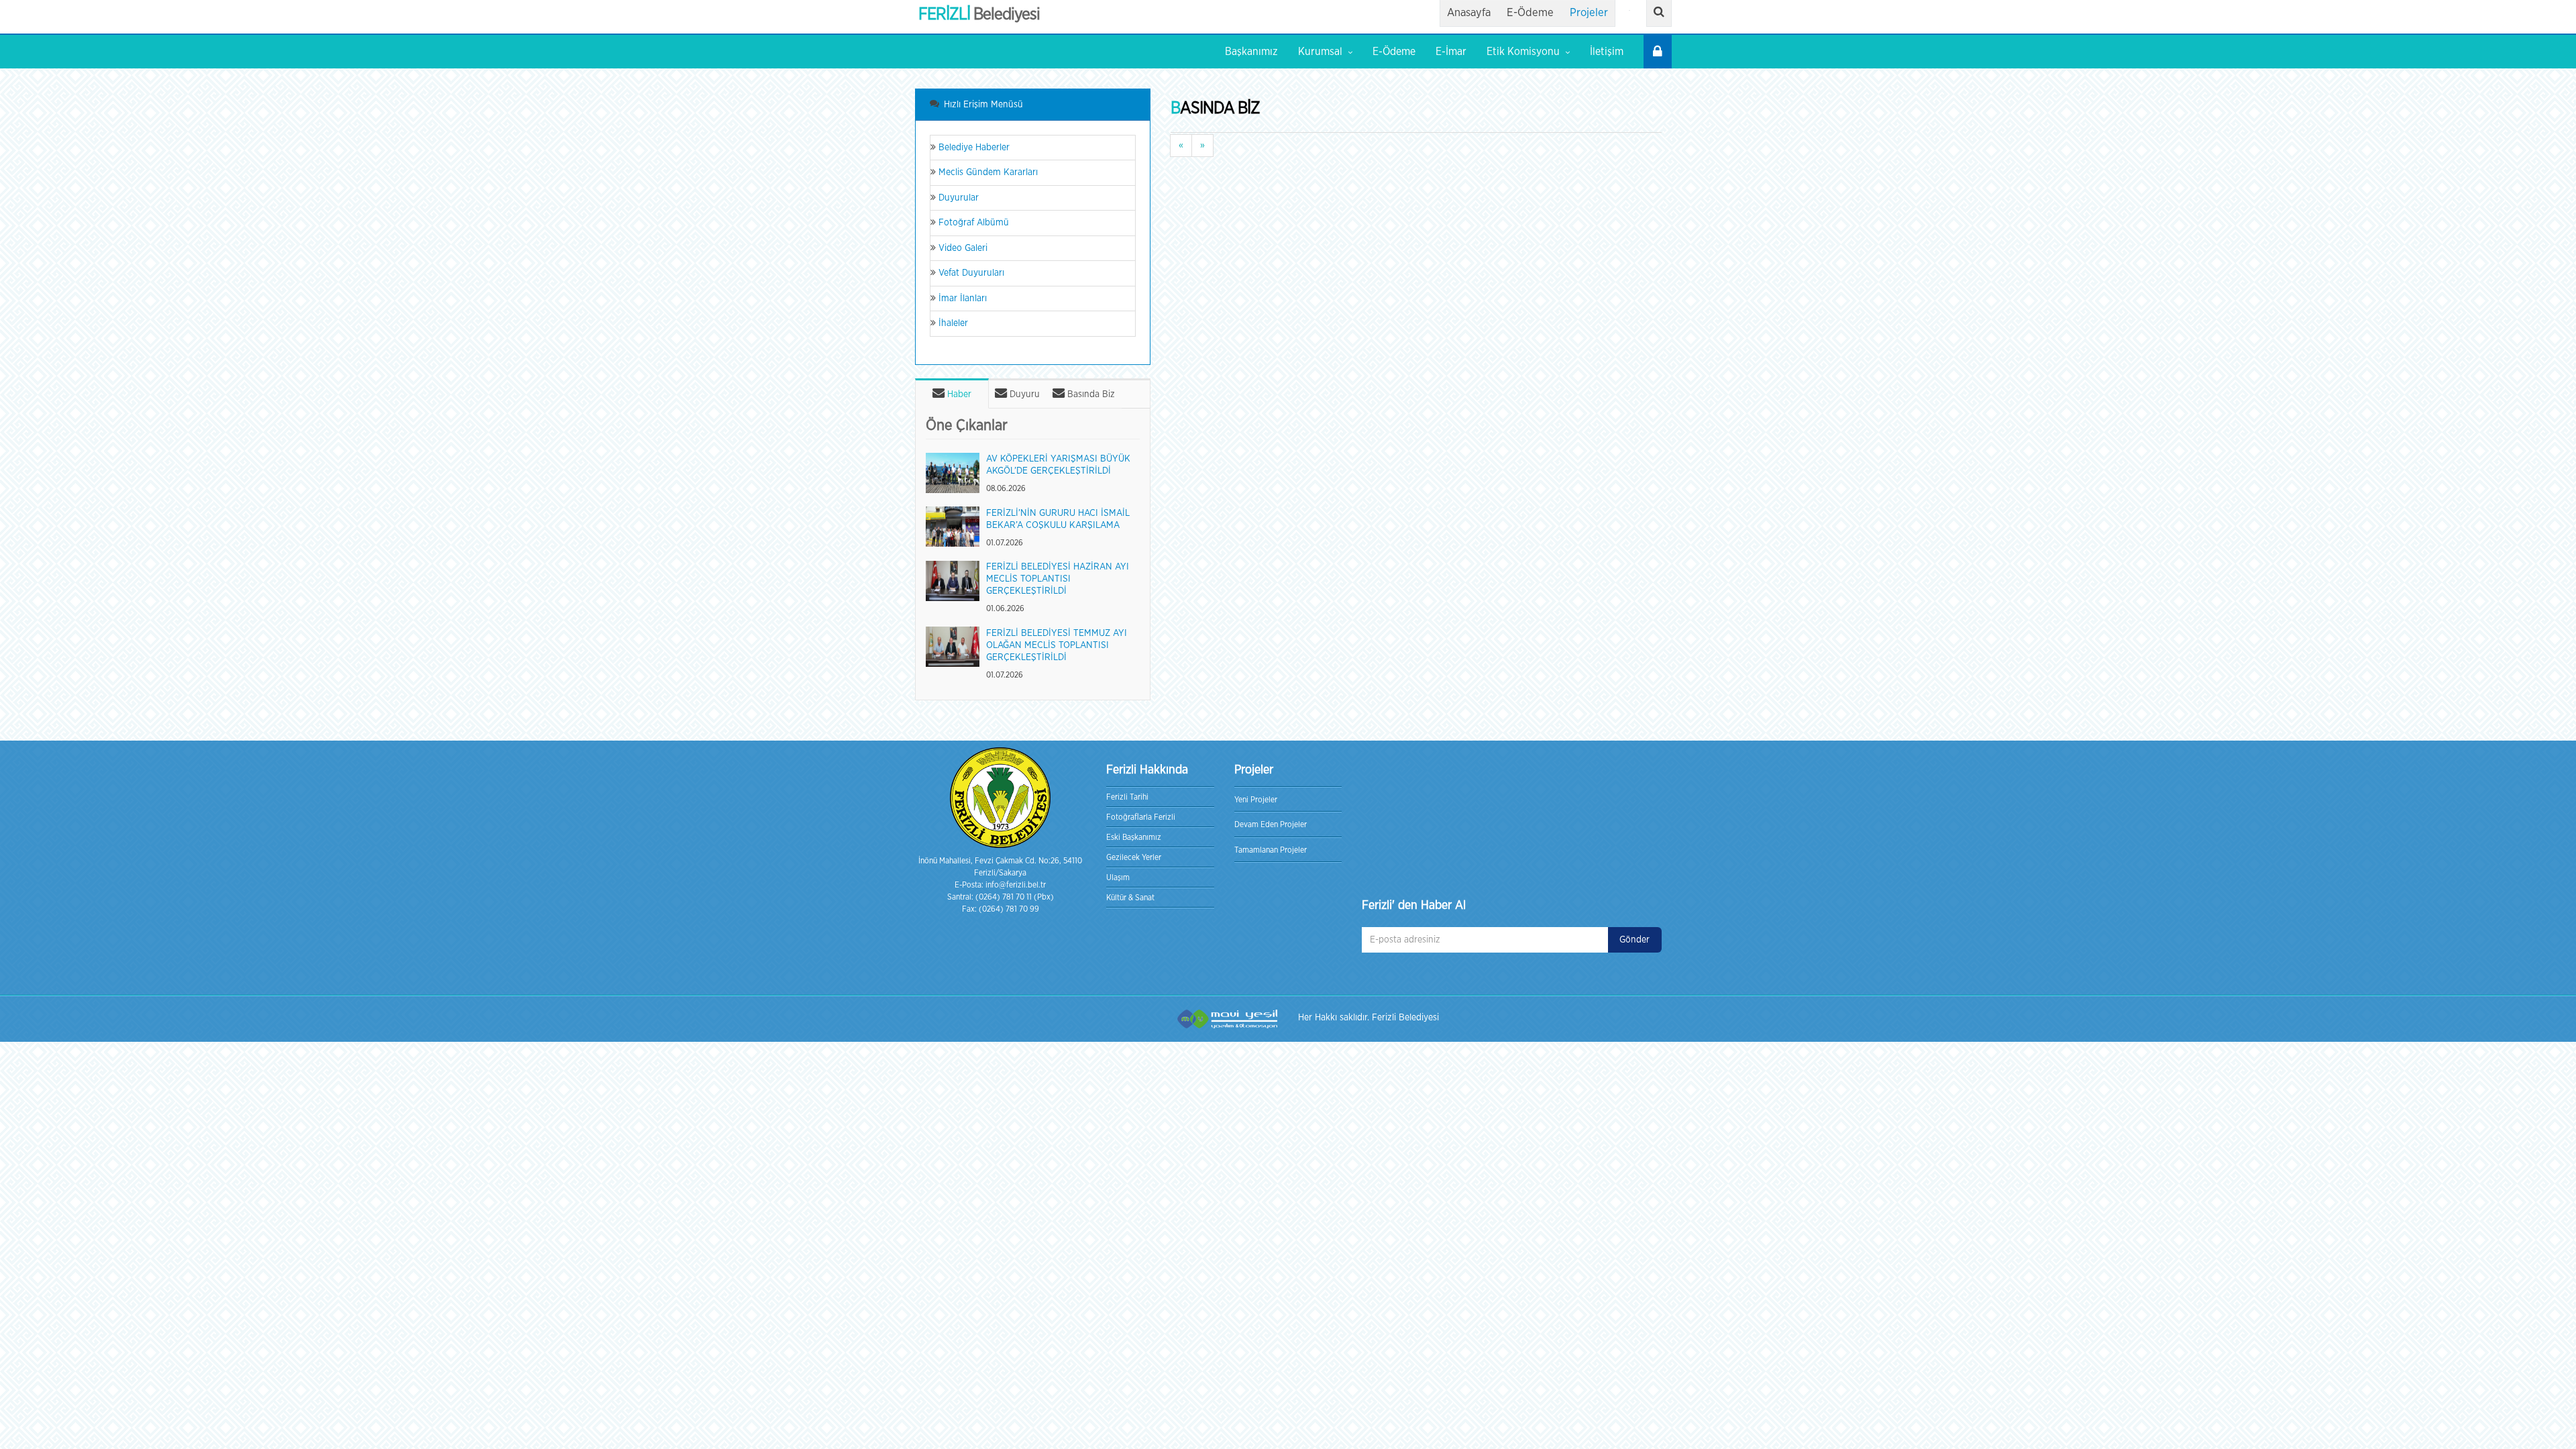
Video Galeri (962, 248)
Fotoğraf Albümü (972, 223)
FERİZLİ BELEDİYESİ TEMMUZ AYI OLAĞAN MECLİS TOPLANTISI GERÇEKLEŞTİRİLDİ (1057, 645)
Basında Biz (1090, 394)
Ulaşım (1118, 877)
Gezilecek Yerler (1134, 857)
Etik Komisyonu (1523, 52)
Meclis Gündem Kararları (987, 172)
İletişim (1607, 52)
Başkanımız (1251, 52)
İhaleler (952, 323)
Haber (958, 394)
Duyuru (1023, 394)
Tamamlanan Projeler (1271, 850)
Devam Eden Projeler (1271, 824)
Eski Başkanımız (1134, 837)
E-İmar (1451, 52)
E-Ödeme (1530, 13)
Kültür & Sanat (1130, 898)
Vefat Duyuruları (970, 273)
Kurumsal (1320, 52)
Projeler (1589, 13)
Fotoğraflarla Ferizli (1141, 817)
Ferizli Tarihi (1127, 797)
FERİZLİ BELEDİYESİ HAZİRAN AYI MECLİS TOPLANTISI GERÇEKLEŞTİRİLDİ (1058, 579)
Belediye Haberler (973, 148)
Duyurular (957, 198)
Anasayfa (1469, 13)
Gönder (1634, 940)
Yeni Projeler (1256, 800)
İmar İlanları (961, 299)
